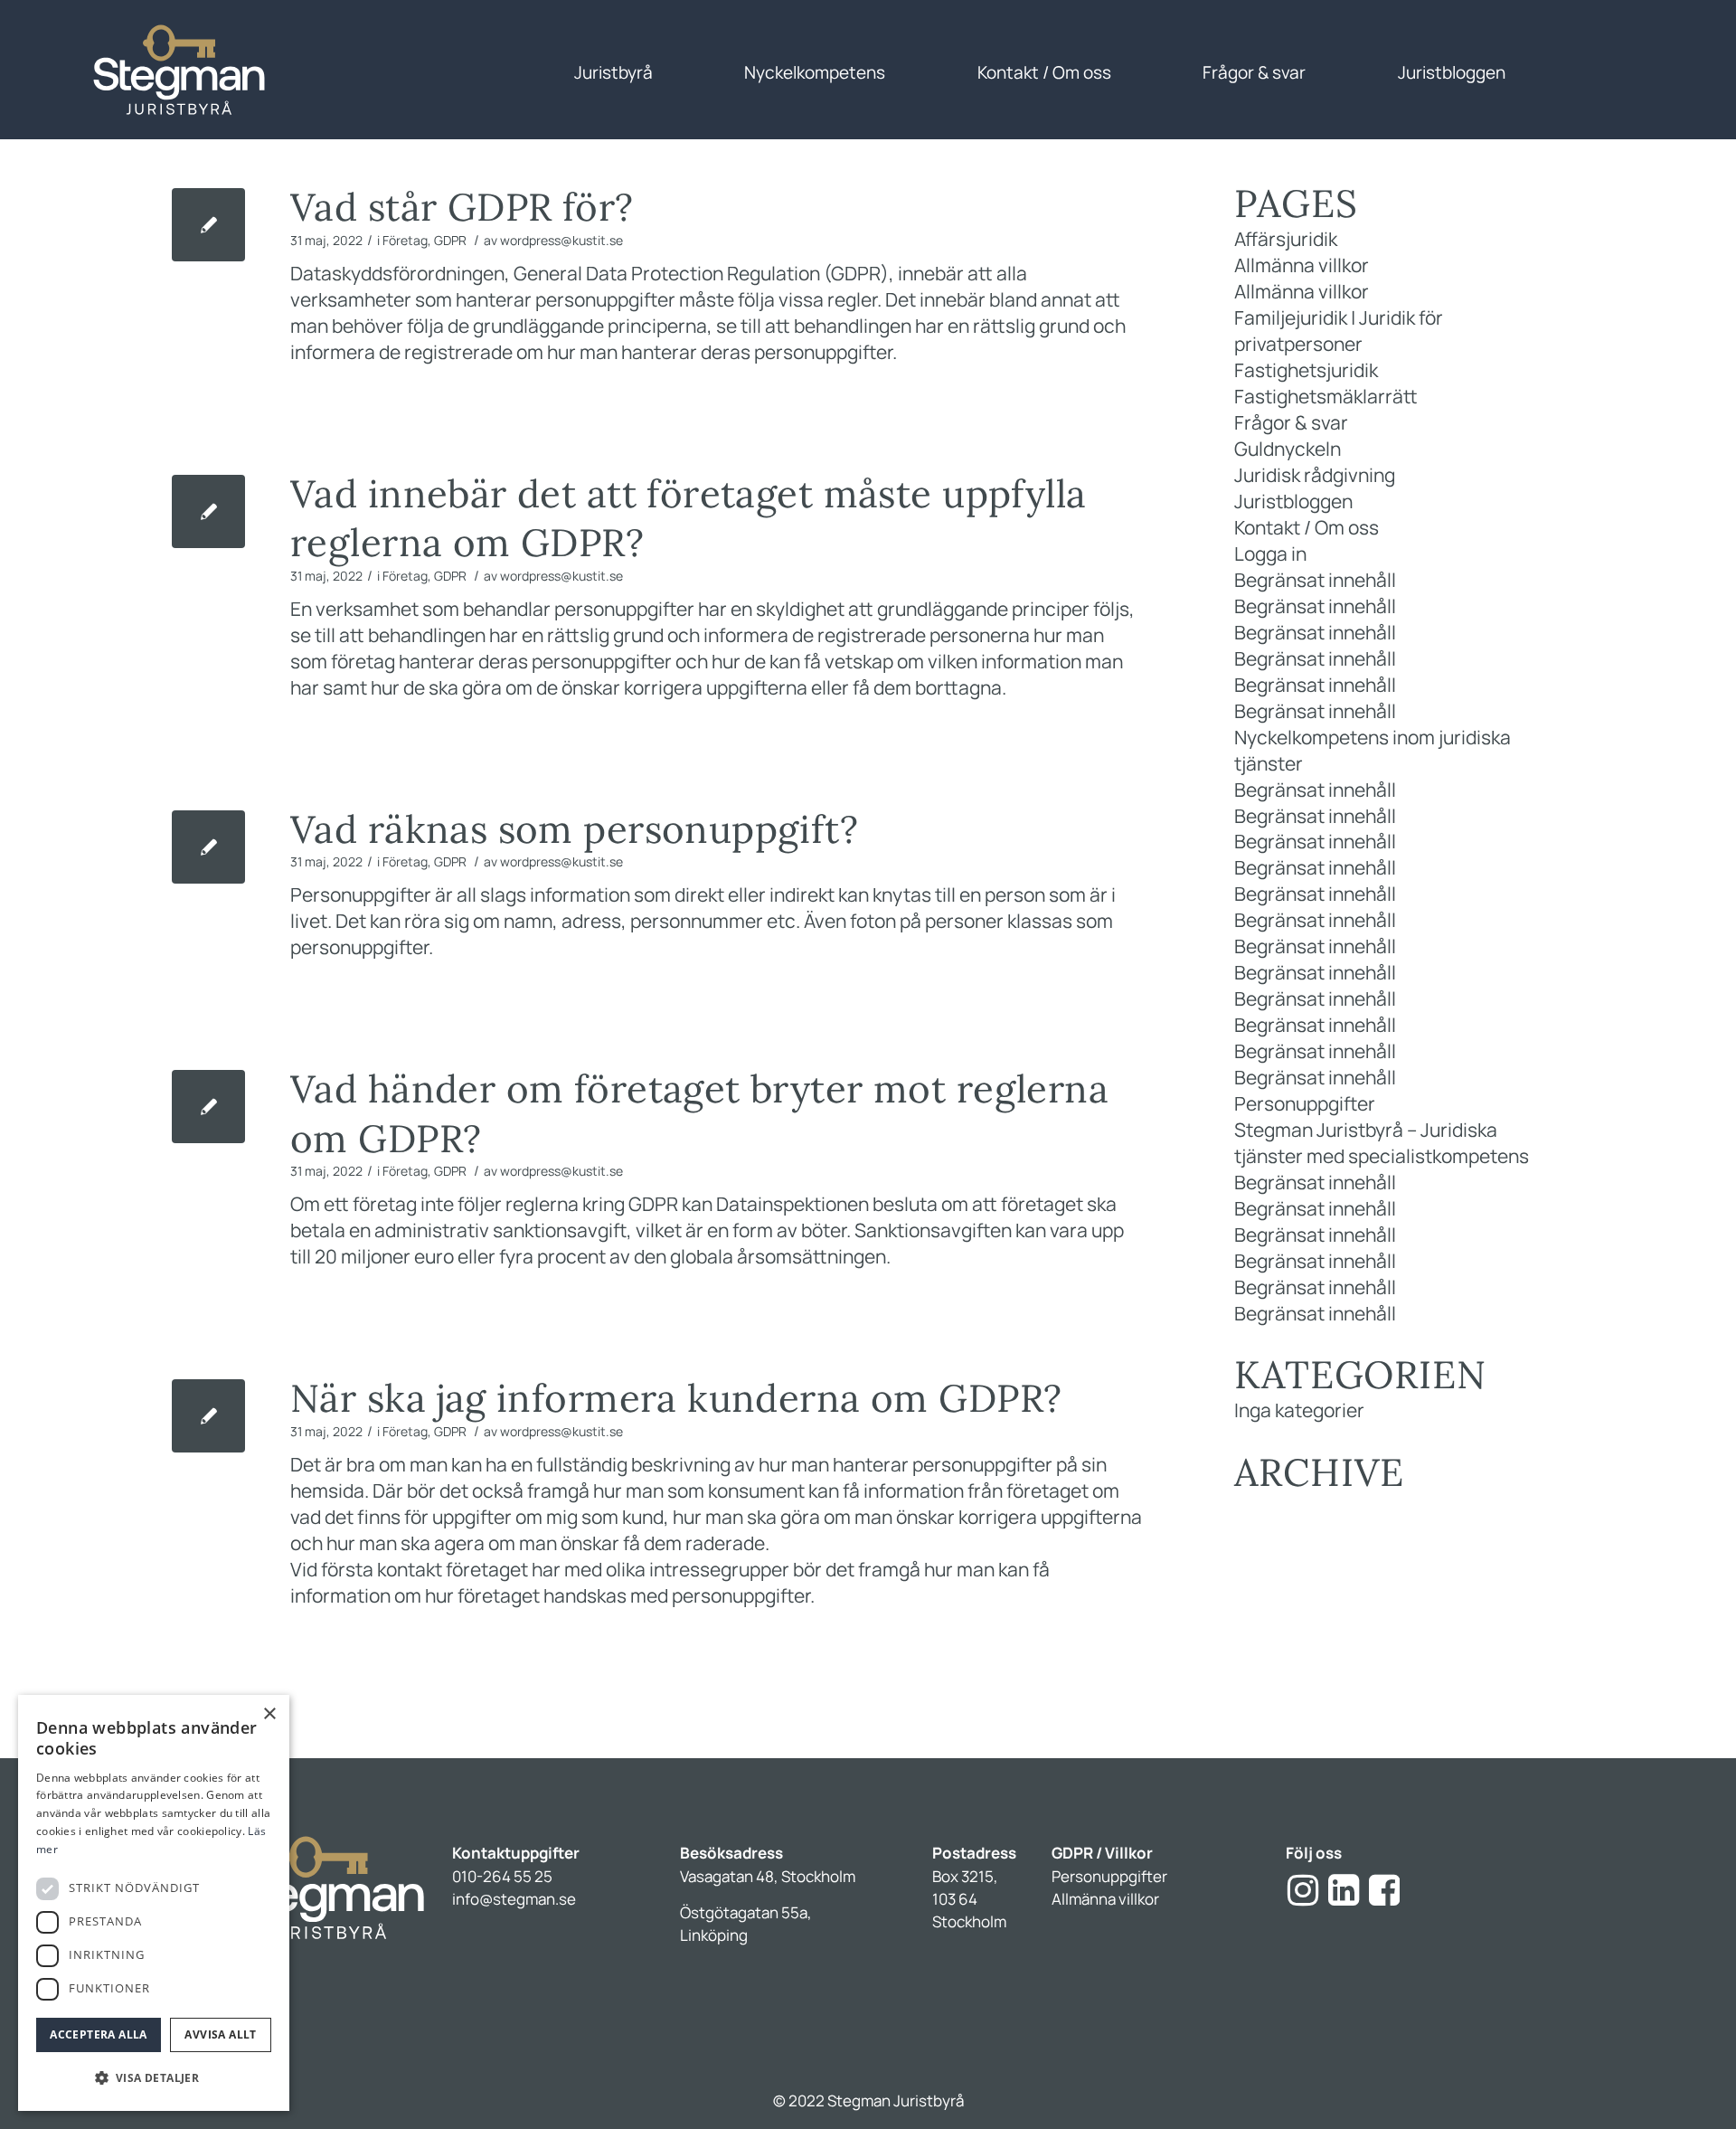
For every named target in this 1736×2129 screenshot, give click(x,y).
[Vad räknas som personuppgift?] (208, 847)
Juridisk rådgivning (1315, 475)
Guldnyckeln (1288, 449)
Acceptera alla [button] (99, 2034)
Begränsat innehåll (1315, 580)
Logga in (1270, 554)
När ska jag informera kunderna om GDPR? (676, 1398)
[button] (154, 2078)
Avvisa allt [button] (220, 2034)
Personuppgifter (1305, 1103)
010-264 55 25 (502, 1876)
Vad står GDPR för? (462, 207)
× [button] (269, 1714)
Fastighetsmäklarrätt (1326, 396)
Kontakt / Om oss (1307, 527)
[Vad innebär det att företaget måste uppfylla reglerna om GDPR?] (208, 511)
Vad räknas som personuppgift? (574, 829)
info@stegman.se (514, 1899)
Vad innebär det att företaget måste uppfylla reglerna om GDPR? (688, 519)
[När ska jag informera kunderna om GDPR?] (208, 1416)
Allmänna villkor (1302, 265)
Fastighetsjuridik (1306, 370)
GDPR (450, 240)
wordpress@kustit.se (561, 240)
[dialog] (154, 1903)
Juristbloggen (1293, 501)
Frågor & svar (1291, 422)
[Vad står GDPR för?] (208, 225)
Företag (405, 240)
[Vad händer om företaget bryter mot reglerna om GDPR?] (208, 1107)
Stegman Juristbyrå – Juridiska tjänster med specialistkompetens (1382, 1143)
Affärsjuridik (1286, 239)
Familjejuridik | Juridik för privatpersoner (1339, 331)
